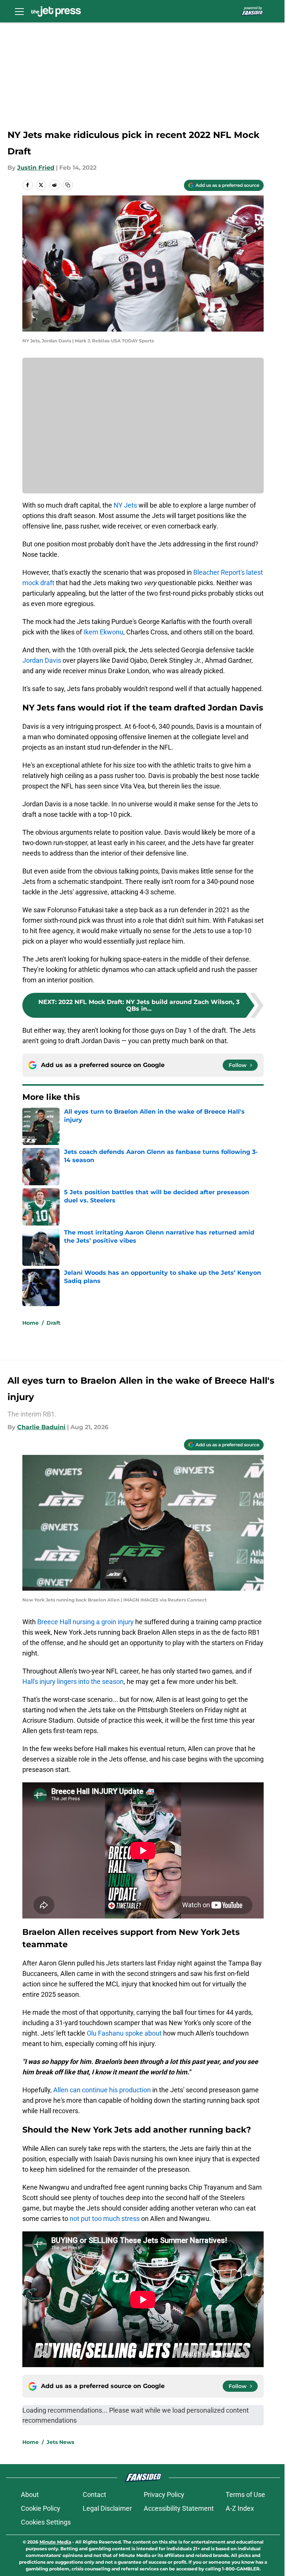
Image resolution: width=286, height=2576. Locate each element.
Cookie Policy (41, 2508)
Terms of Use (245, 2495)
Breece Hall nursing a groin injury (85, 1622)
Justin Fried (36, 168)
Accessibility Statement (179, 2508)
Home (31, 1323)
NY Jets (125, 505)
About (30, 2495)
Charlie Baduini (41, 1427)
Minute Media (55, 2542)
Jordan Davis (42, 660)
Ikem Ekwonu (103, 632)
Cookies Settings (46, 2522)
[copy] (68, 185)
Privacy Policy (164, 2495)
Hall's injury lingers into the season (73, 1681)
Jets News (60, 2442)
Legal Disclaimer (107, 2508)
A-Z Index (240, 2508)
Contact (94, 2495)
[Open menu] (19, 11)
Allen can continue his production (102, 2090)
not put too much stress (105, 2219)
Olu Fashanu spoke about (124, 2033)
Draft (53, 1323)
